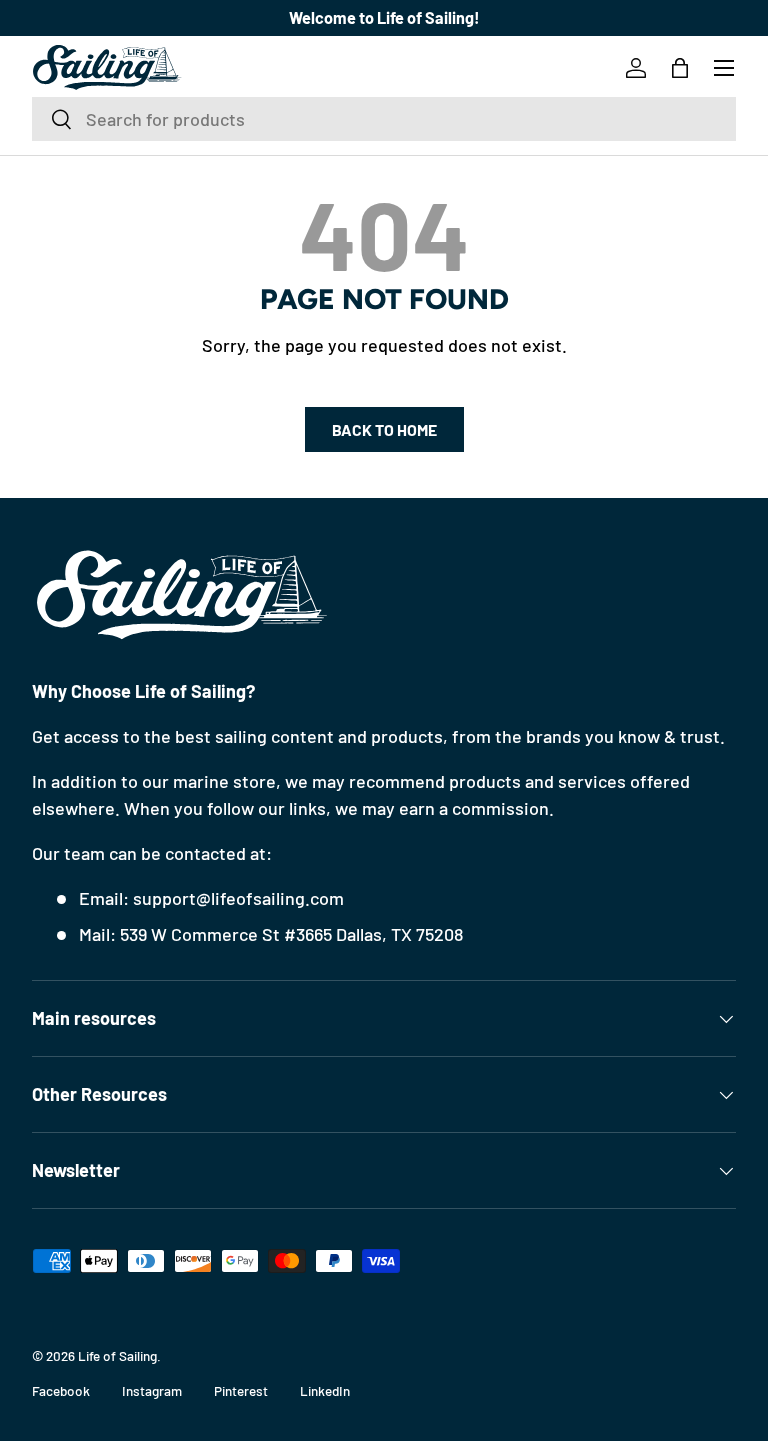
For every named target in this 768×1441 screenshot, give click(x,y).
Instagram (152, 1390)
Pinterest (241, 1390)
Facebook (61, 1390)
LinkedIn (325, 1390)
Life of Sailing (117, 1355)
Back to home (384, 429)
